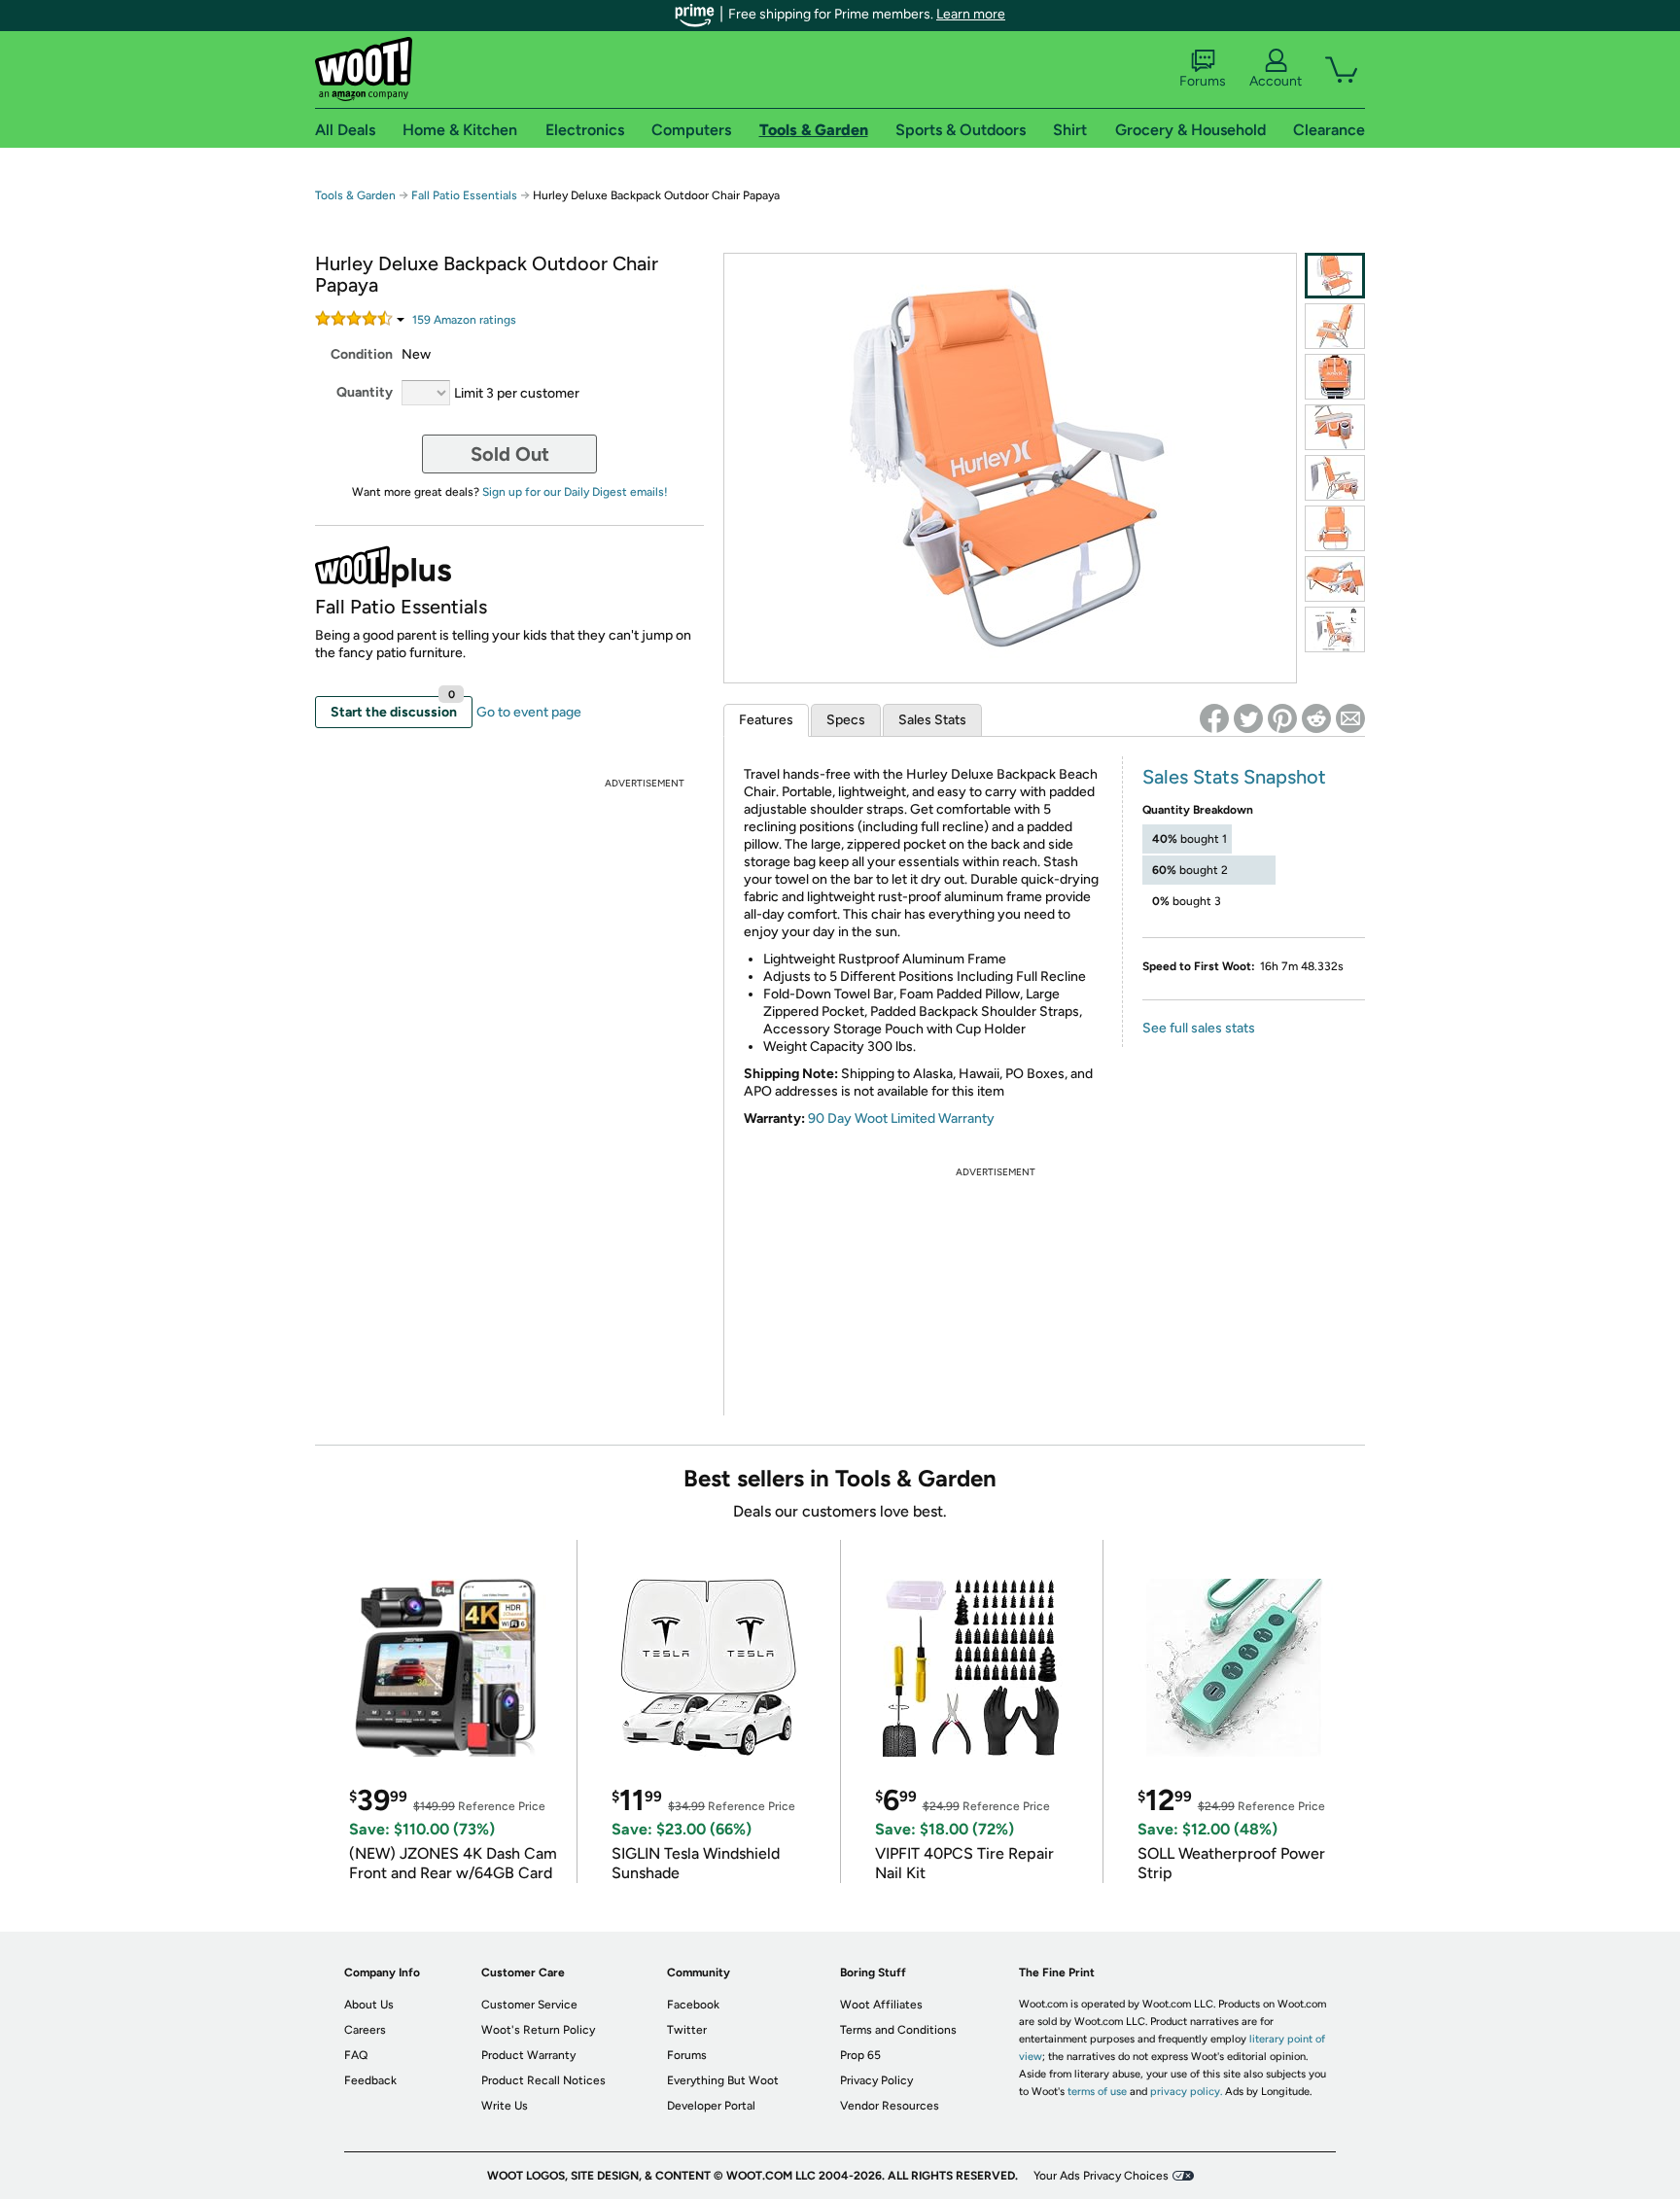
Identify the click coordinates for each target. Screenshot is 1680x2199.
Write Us (505, 2106)
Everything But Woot (723, 2080)
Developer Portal (711, 2106)
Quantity (365, 392)
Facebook (693, 2005)
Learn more (971, 14)
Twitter (687, 2030)
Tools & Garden (355, 195)
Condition (362, 354)
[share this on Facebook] (1214, 718)
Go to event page (529, 712)
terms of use (1097, 2092)
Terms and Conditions (898, 2030)
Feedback (370, 2080)
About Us (369, 2005)
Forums (1203, 81)
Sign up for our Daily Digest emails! (575, 492)
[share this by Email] (1350, 718)
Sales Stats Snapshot (1234, 777)
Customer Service (529, 2005)
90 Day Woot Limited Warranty (901, 1118)
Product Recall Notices (543, 2080)
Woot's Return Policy (538, 2030)
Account (1276, 81)
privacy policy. (1186, 2092)
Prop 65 (860, 2055)
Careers (365, 2030)
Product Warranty (528, 2055)
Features (766, 720)
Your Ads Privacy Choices (1101, 2176)
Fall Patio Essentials (464, 195)
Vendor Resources (890, 2106)
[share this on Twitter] (1248, 718)
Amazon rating (464, 320)
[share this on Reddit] (1316, 718)
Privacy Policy (876, 2080)
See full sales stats (1199, 1028)
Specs (846, 720)
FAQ (356, 2055)
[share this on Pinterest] (1282, 718)
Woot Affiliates (881, 2005)
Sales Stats (932, 720)
